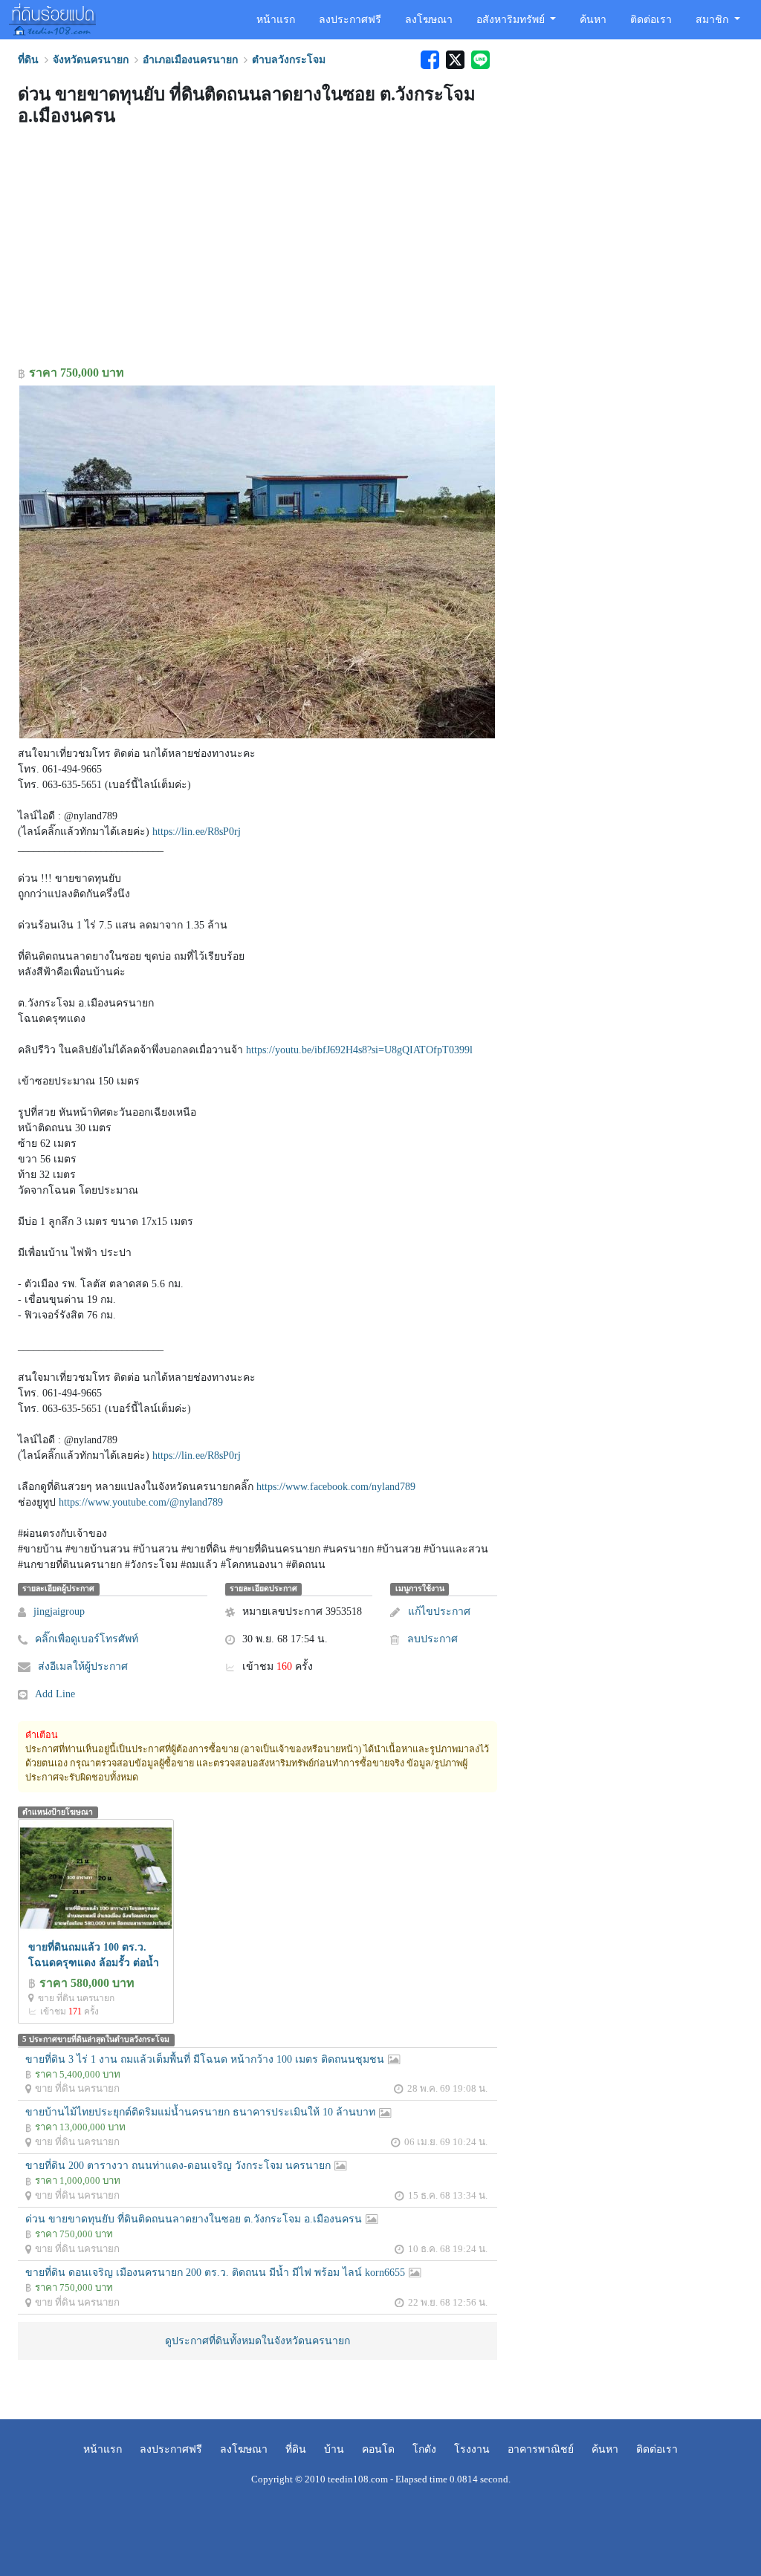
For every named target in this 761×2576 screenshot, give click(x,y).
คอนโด (378, 2449)
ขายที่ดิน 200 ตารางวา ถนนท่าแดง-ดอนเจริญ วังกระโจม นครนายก (178, 2166)
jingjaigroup (59, 1611)
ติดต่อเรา (651, 20)
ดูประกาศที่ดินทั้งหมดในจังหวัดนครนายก (258, 2341)
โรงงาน (472, 2449)
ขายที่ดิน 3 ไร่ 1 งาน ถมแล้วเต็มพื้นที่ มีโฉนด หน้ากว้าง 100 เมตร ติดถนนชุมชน (205, 2059)
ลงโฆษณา (429, 20)
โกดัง (424, 2449)
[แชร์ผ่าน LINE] (479, 60)
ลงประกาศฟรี (350, 20)
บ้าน (334, 2449)
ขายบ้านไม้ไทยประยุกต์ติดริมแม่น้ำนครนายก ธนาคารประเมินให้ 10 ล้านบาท (200, 2112)
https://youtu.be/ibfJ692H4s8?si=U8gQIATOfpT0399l (359, 1050)
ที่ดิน (296, 2449)
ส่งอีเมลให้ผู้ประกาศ (83, 1666)
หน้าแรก (276, 20)
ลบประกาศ (432, 1639)
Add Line (55, 1694)
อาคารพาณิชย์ (541, 2449)
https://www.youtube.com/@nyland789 (141, 1502)
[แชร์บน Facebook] (430, 60)
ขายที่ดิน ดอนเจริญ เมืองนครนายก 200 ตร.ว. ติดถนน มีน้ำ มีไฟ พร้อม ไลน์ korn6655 (215, 2273)
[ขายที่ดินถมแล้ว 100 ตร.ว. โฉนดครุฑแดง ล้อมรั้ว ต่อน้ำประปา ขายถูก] (96, 1877)
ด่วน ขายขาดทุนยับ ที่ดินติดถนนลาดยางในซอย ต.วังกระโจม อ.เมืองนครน (194, 2219)
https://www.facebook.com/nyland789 (336, 1487)
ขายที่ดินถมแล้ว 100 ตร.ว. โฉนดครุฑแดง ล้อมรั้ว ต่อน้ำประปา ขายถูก (94, 1963)
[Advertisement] (258, 249)
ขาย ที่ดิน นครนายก (76, 1998)
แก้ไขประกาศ (439, 1611)
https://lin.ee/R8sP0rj (197, 832)
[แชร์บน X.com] (455, 60)
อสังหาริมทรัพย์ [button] (512, 20)
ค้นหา (593, 20)
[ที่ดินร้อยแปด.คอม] (52, 18)
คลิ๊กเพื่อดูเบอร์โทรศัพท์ (87, 1639)
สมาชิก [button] (713, 20)
